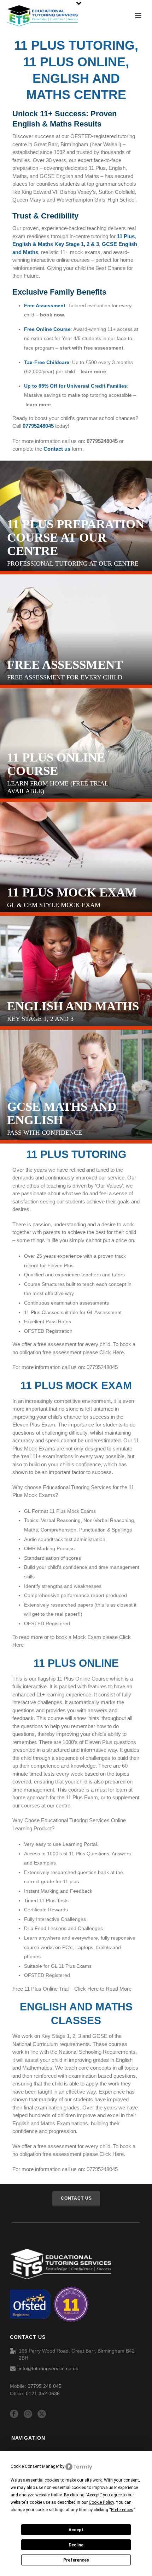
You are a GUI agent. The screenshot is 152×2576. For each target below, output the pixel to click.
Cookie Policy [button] (101, 2502)
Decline (76, 2545)
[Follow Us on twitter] (42, 2414)
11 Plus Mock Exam (72, 893)
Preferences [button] (122, 2510)
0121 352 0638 (43, 2393)
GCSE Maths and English (62, 1114)
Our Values (109, 1186)
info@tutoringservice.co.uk (48, 2368)
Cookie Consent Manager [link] (35, 2466)
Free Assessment (65, 665)
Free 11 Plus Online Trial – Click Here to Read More (72, 1989)
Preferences (76, 2560)
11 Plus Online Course (56, 764)
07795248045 (102, 441)
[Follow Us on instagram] (28, 2414)
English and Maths (73, 1006)
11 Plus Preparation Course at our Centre (76, 538)
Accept (76, 2530)
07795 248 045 (45, 2386)
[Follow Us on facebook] (14, 2414)
